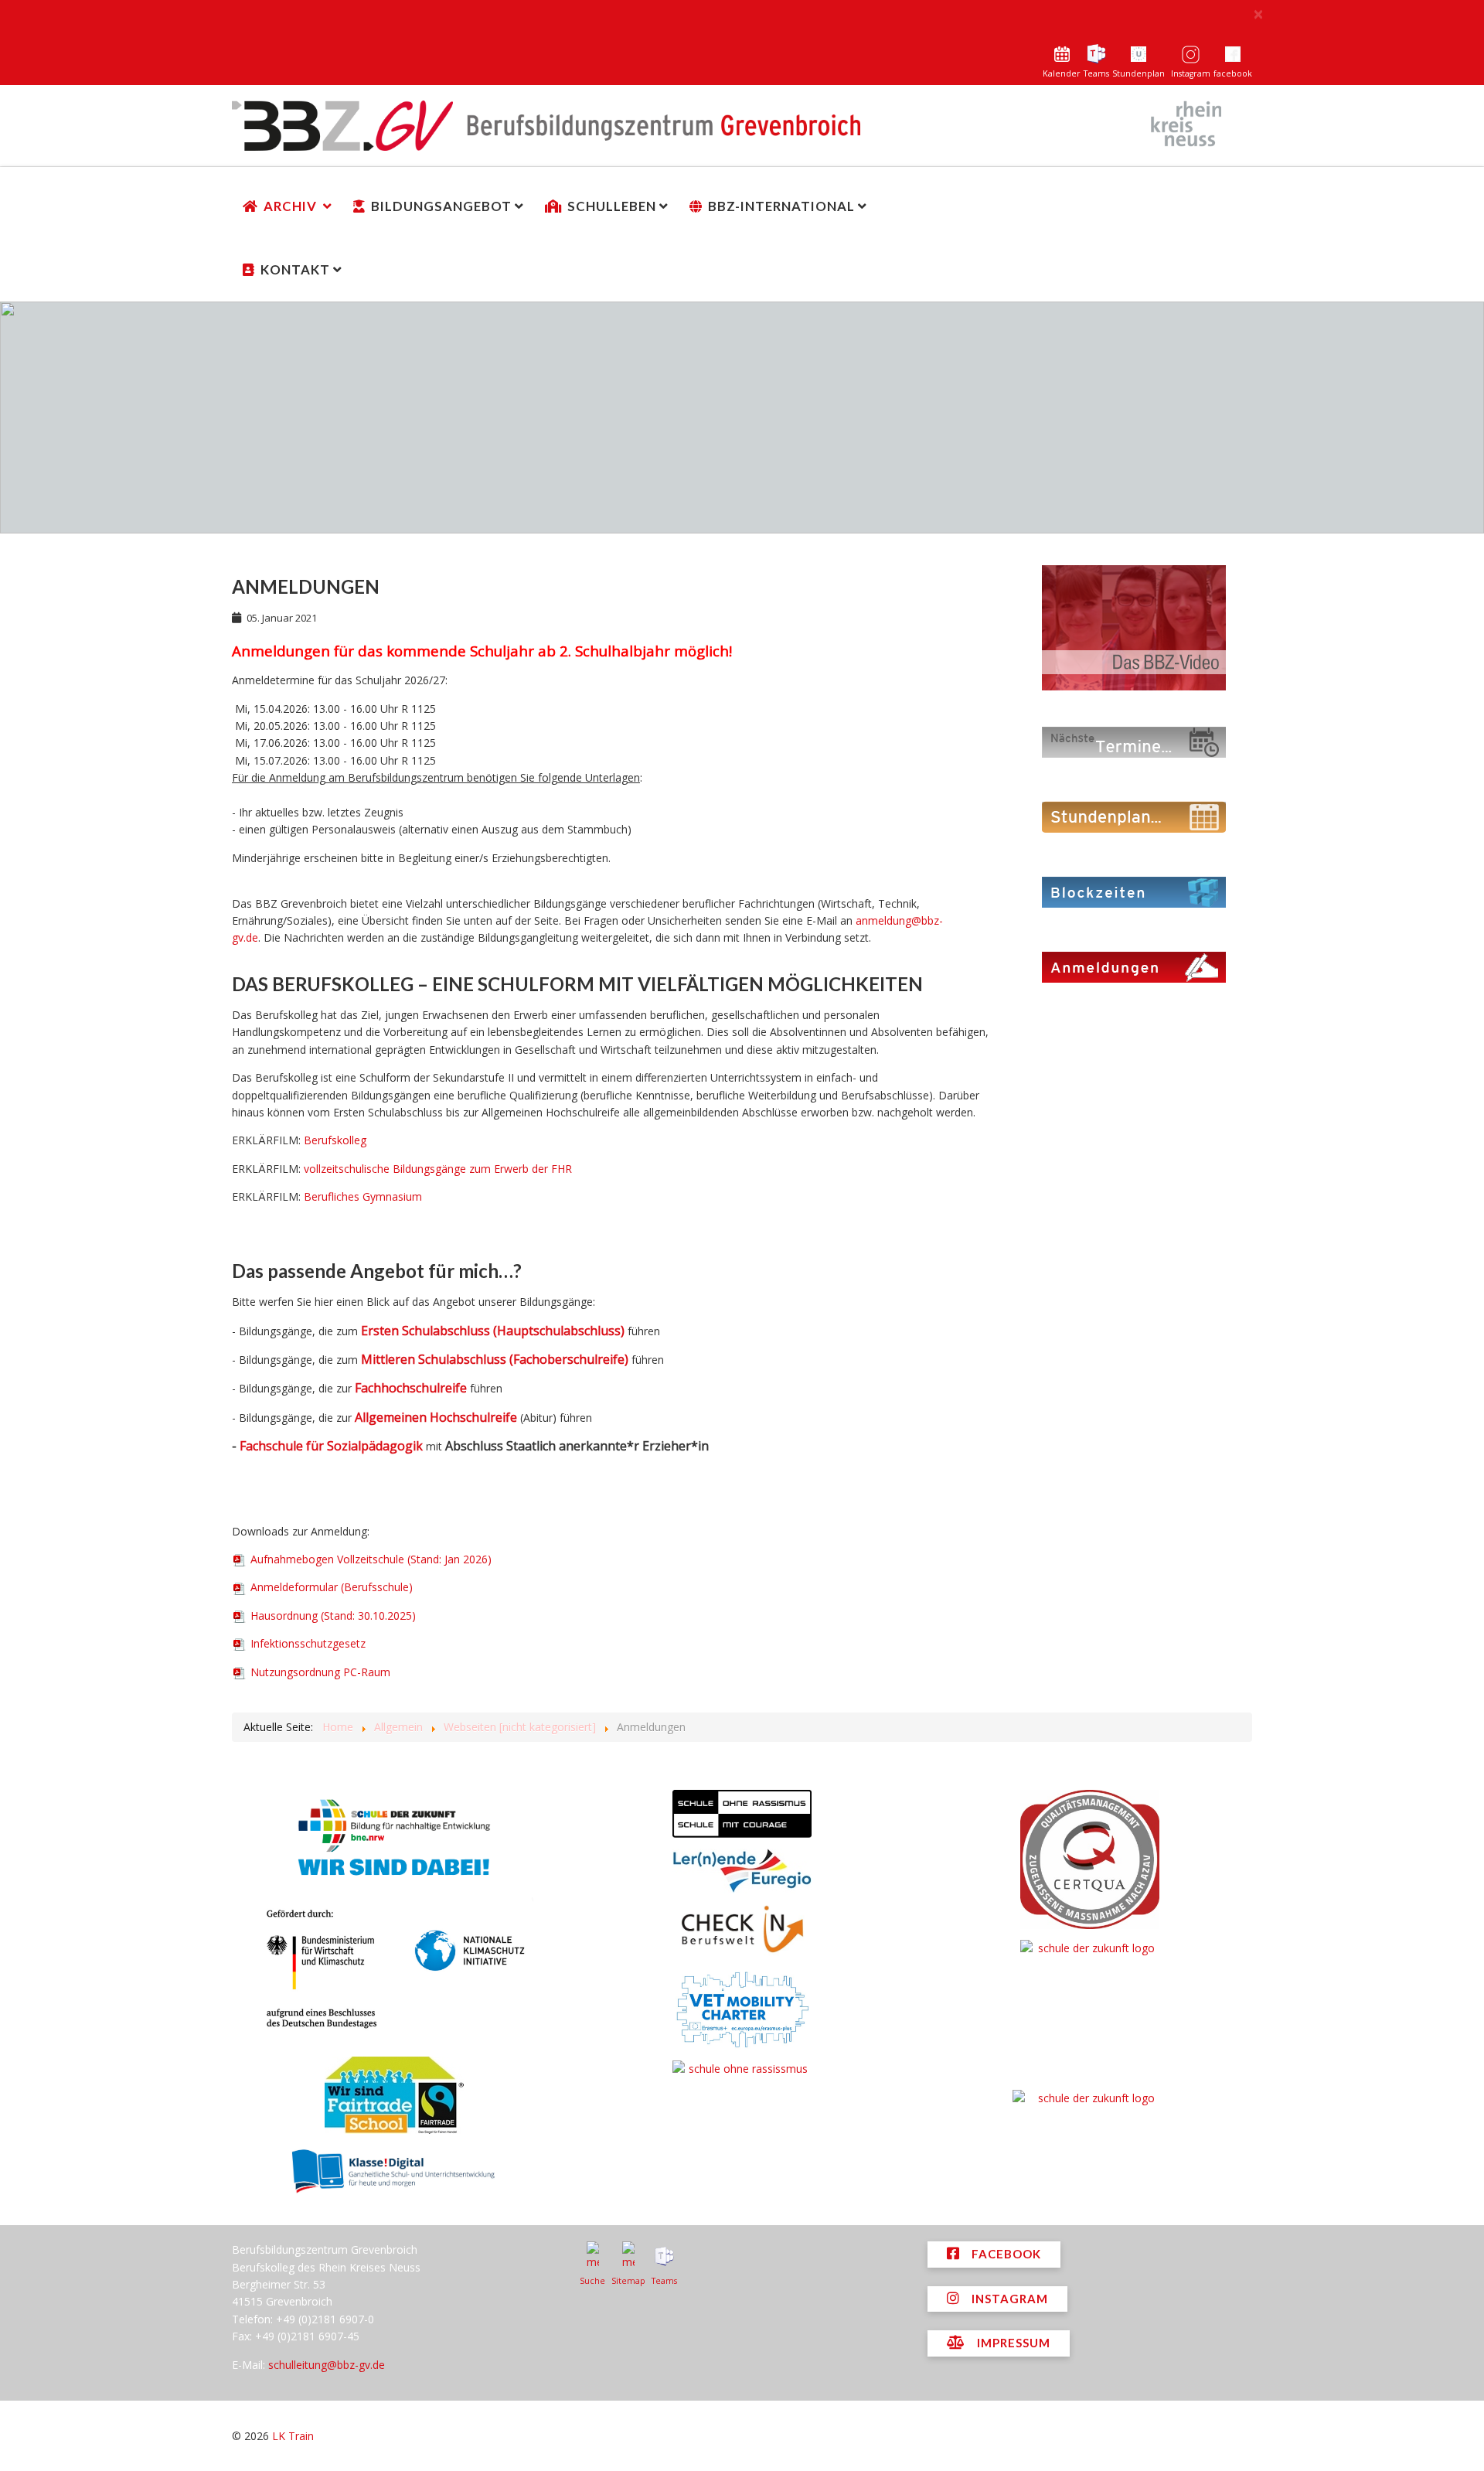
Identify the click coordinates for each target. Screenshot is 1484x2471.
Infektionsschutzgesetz (306, 1643)
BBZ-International (781, 206)
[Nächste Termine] (1134, 741)
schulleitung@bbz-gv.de (327, 2365)
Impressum (1012, 2343)
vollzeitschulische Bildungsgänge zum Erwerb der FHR (438, 1169)
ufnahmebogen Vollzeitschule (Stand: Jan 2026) (371, 1559)
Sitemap (628, 2281)
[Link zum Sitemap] (628, 2256)
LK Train (293, 2436)
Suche (592, 2281)
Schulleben (612, 206)
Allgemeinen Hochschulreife (436, 1417)
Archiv (292, 206)
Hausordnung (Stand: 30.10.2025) (332, 1616)
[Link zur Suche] (592, 2256)
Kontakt (295, 269)
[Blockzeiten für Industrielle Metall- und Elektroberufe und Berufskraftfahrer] (1134, 891)
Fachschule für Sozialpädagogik (331, 1446)
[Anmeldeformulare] (1134, 966)
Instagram (1191, 73)
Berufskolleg (335, 1140)
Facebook (1005, 2254)
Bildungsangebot (441, 206)
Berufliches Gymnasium (363, 1196)
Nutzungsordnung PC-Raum (319, 1672)
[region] (742, 418)
